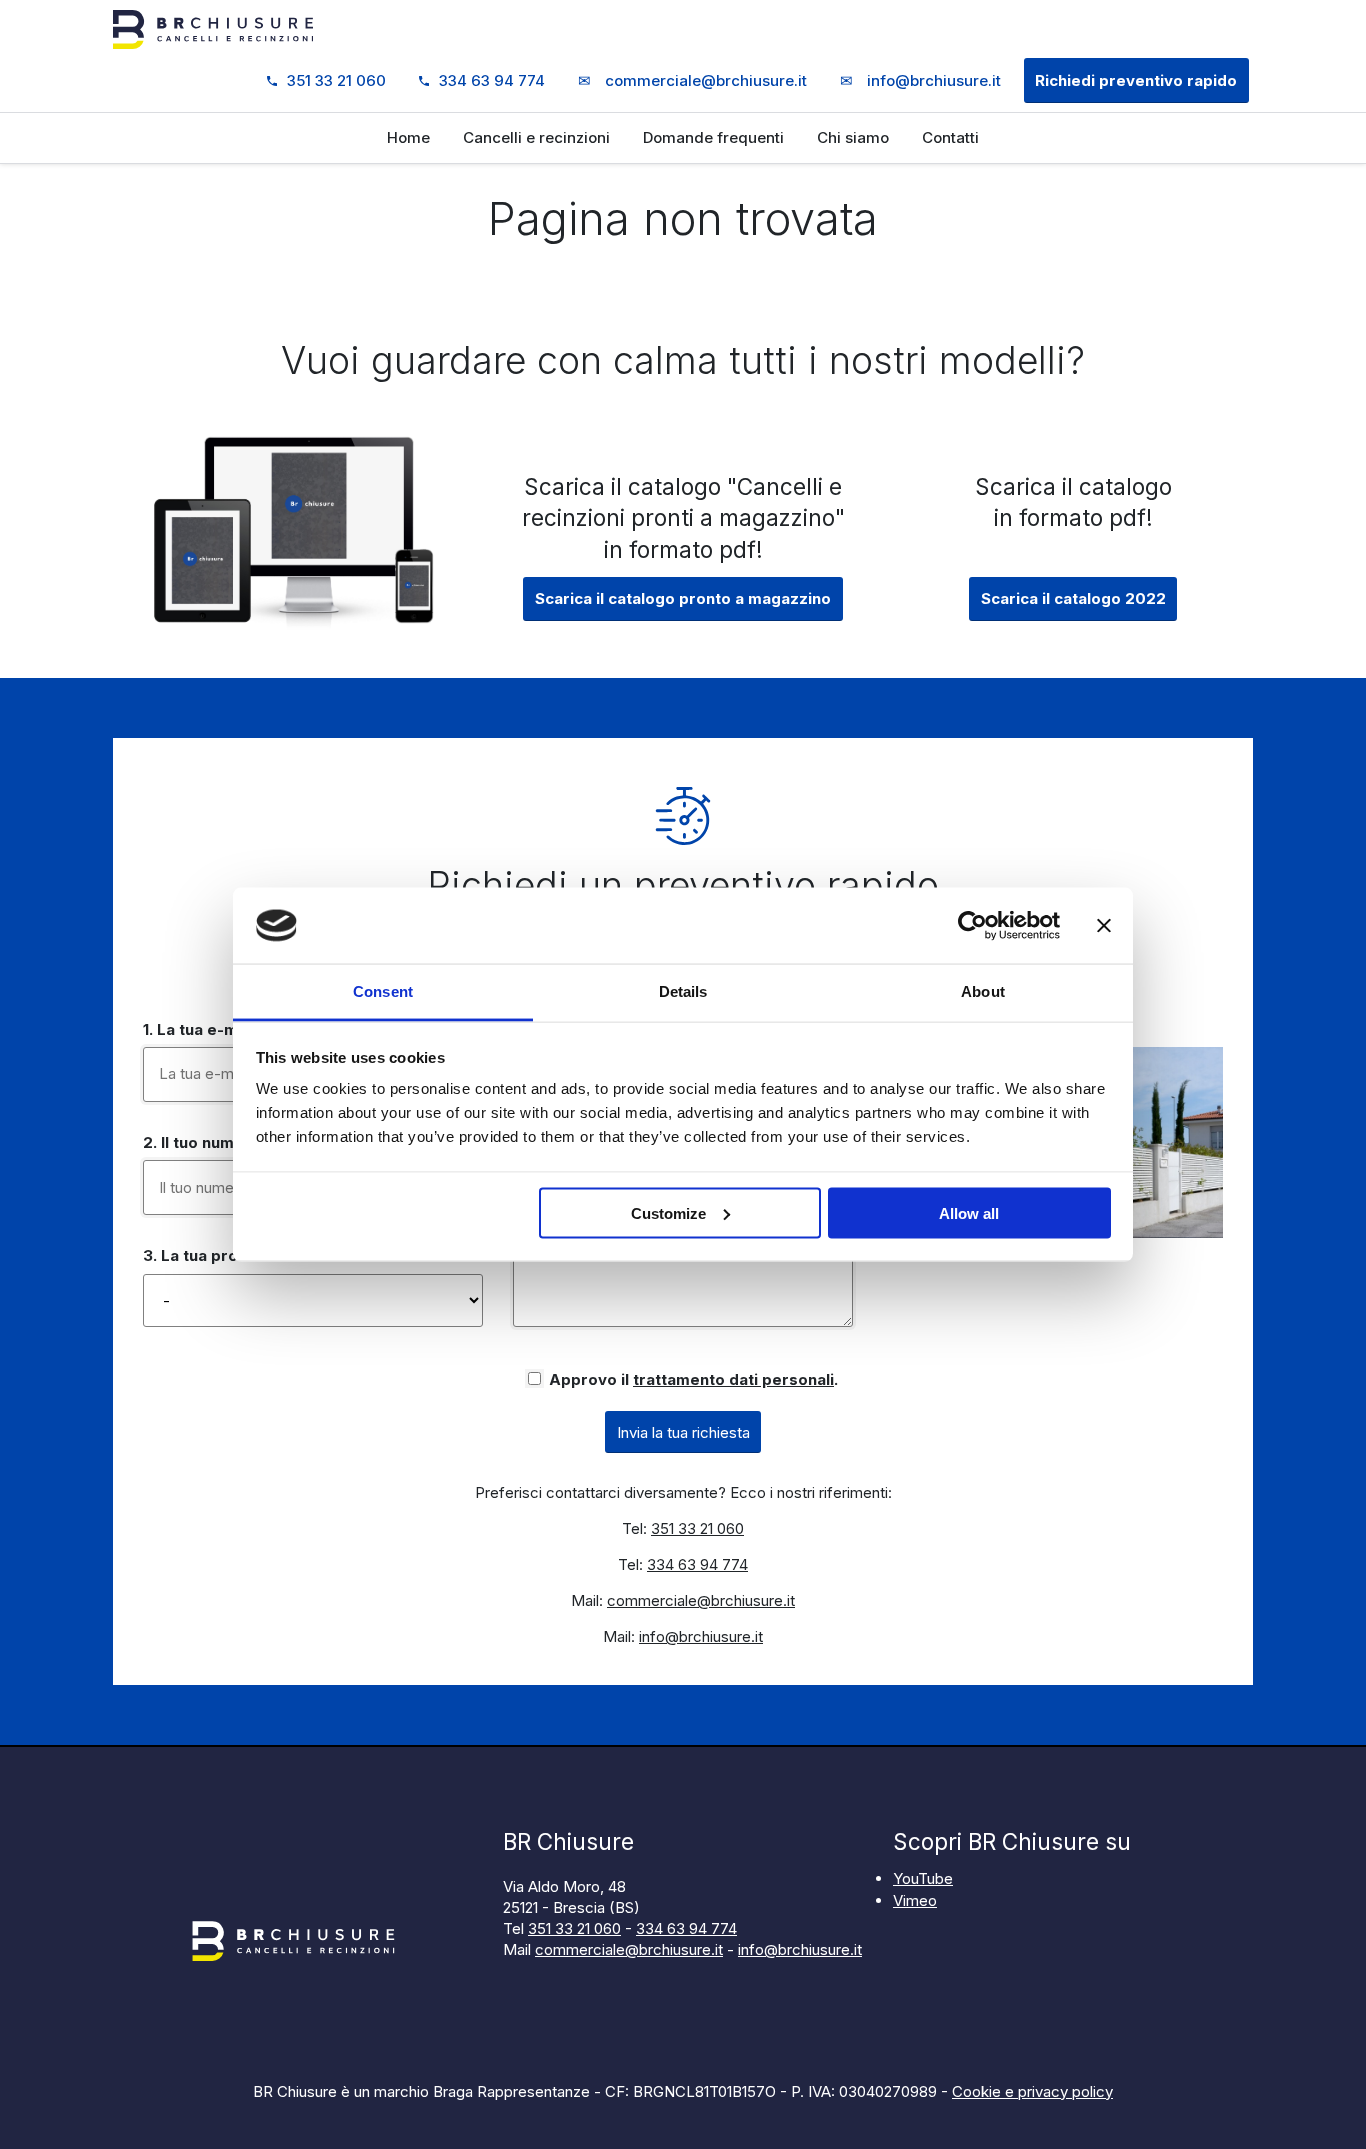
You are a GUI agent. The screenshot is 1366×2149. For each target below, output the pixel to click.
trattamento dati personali (733, 1379)
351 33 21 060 (336, 80)
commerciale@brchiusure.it (692, 80)
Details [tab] (683, 991)
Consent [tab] (383, 991)
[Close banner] (1104, 926)
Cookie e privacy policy (1032, 2091)
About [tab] (983, 991)
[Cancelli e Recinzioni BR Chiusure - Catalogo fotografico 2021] (293, 624)
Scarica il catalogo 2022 (1073, 598)
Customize (668, 1212)
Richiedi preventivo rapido (1136, 80)
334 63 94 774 (492, 80)
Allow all (969, 1212)
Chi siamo (853, 137)
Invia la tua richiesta (683, 1432)
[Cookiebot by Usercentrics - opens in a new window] (972, 926)
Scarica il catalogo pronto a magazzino (683, 598)
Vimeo (915, 1900)
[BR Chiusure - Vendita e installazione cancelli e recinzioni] (213, 32)
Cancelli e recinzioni (536, 137)
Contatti (950, 137)
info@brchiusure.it (920, 80)
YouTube (923, 1878)
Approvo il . (693, 1379)
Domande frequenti (713, 137)
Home (408, 137)
